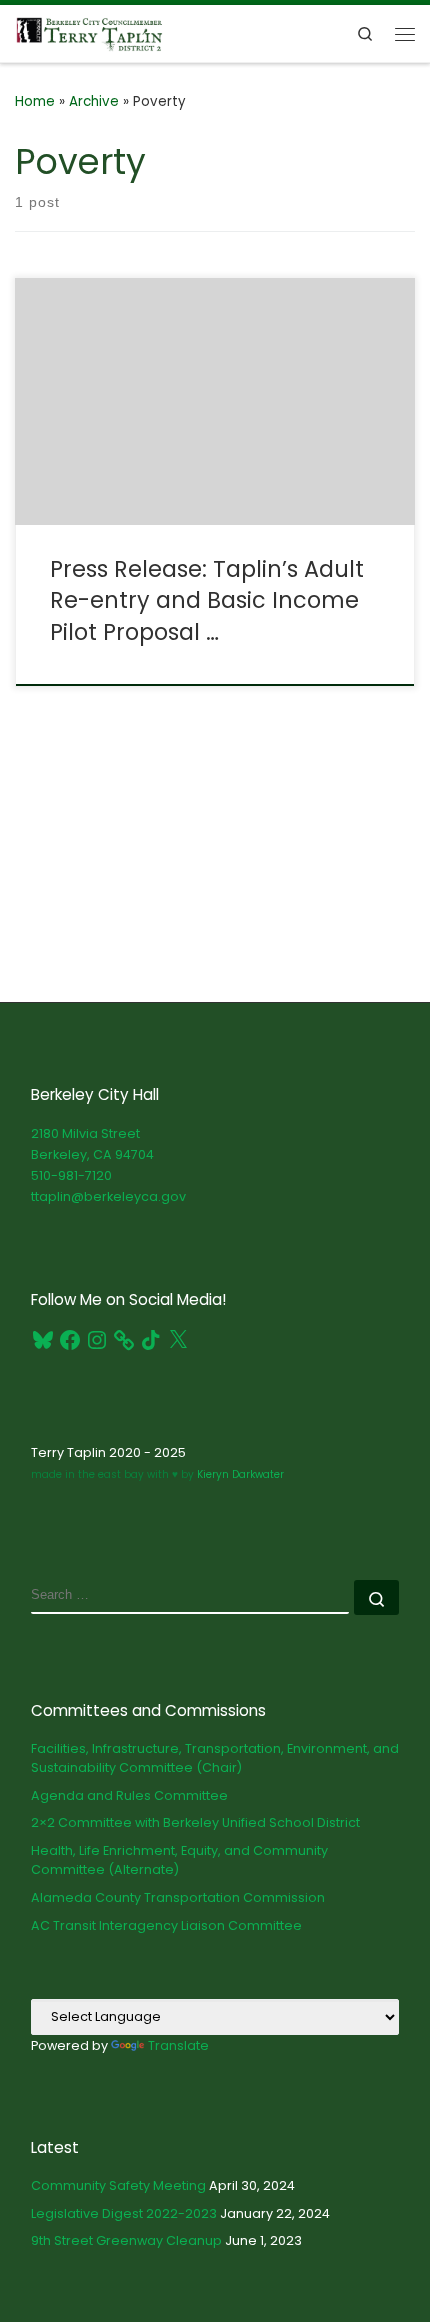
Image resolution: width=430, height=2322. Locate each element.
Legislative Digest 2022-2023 (124, 2213)
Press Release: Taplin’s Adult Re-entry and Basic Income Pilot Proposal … (207, 600)
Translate (178, 2045)
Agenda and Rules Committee (129, 1795)
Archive (94, 101)
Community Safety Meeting (118, 2185)
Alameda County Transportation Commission (178, 1897)
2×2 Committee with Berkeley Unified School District (195, 1822)
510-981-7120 (71, 1175)
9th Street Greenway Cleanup (126, 2240)
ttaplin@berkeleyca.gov (108, 1196)
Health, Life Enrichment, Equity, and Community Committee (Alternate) (179, 1860)
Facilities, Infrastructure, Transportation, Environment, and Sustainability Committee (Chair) (215, 1758)
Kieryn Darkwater (239, 1474)
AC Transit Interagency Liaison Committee (166, 1925)
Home (35, 101)
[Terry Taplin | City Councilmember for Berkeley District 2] (89, 31)
